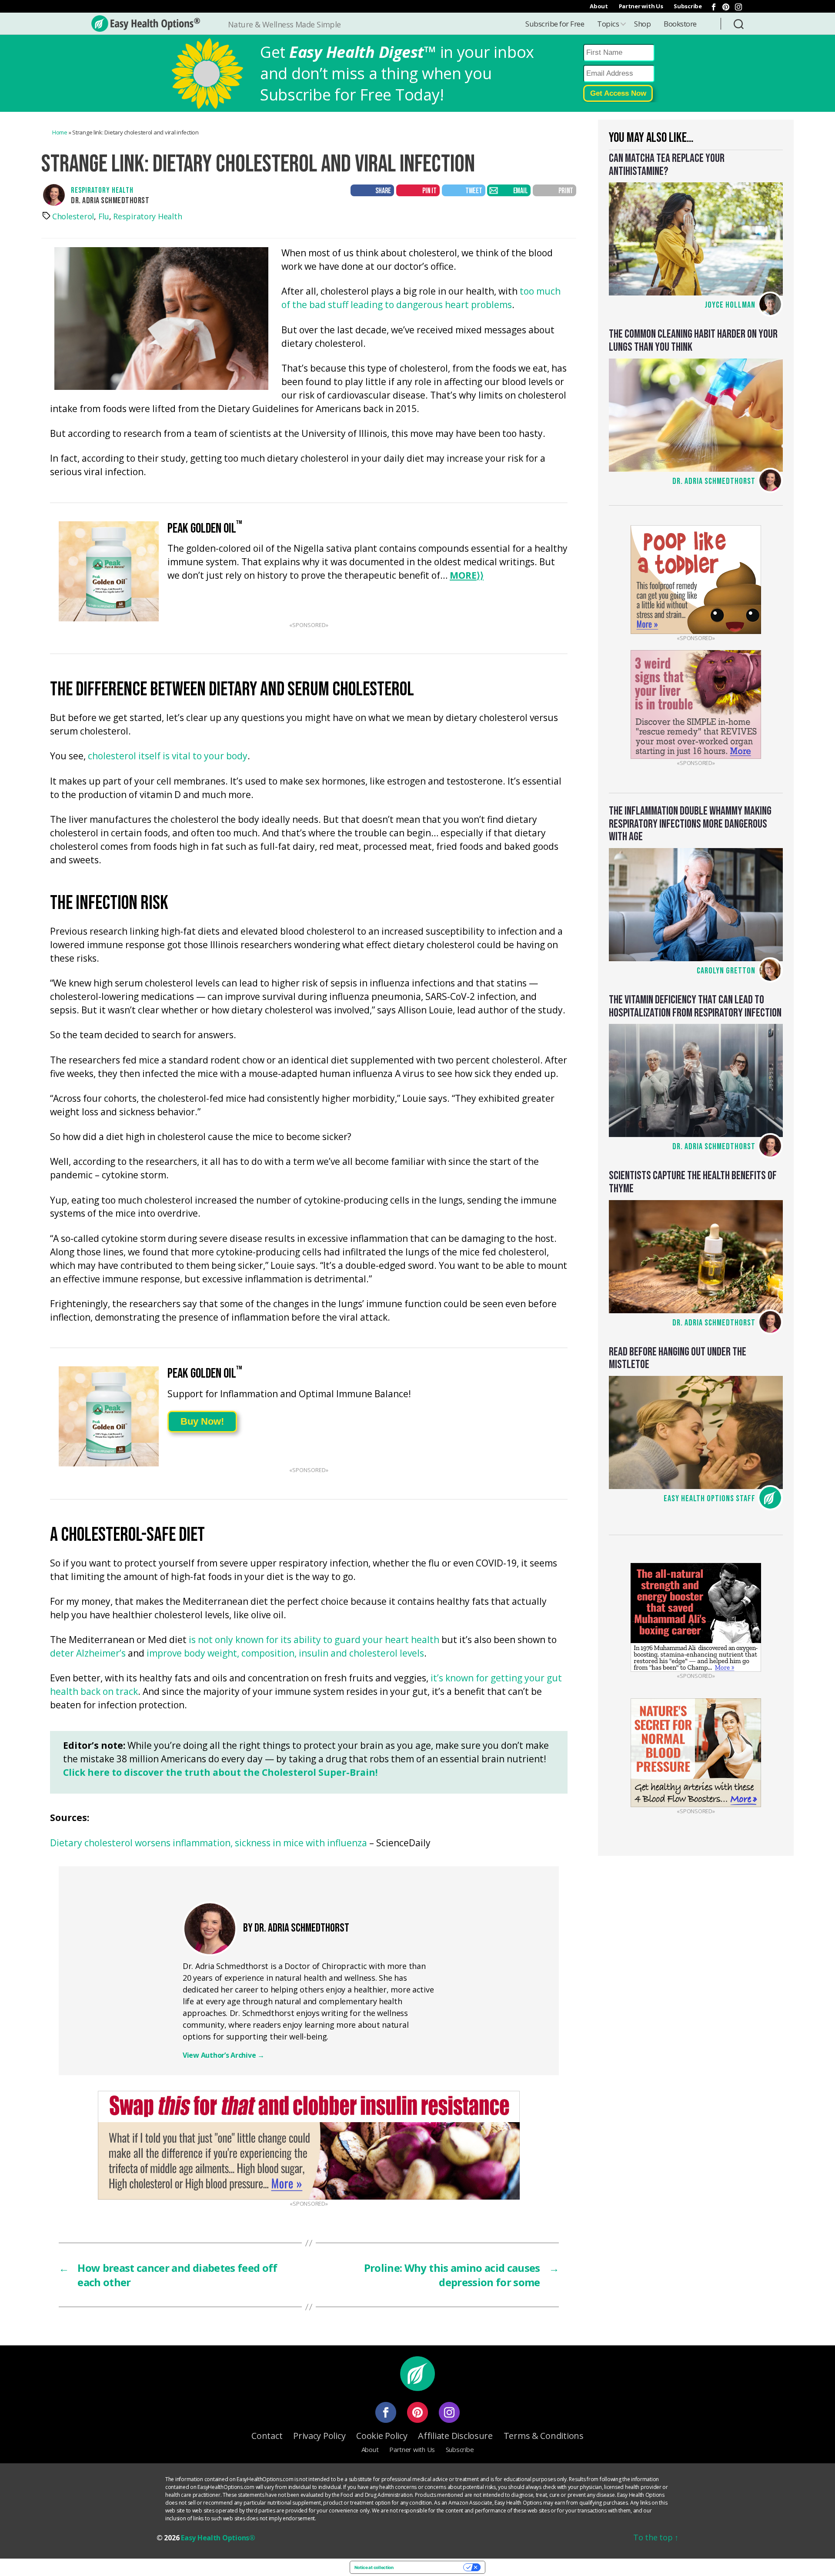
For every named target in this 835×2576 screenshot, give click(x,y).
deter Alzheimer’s (88, 1654)
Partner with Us (641, 6)
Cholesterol (73, 216)
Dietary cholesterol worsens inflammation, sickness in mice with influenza (209, 1843)
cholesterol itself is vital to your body (168, 756)
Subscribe (688, 6)
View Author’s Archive (224, 2055)
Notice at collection (374, 2567)
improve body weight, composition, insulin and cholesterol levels (285, 1654)
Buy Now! (202, 1421)
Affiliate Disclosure (455, 2436)
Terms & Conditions (544, 2436)
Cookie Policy (382, 2436)
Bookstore (680, 24)
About (599, 6)
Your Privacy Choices (431, 2567)
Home (60, 132)
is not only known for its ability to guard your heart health (314, 1640)
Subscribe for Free (555, 24)
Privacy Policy (319, 2436)
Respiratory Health (102, 190)
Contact (267, 2436)
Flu (104, 216)
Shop (642, 24)
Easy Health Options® (218, 2538)
